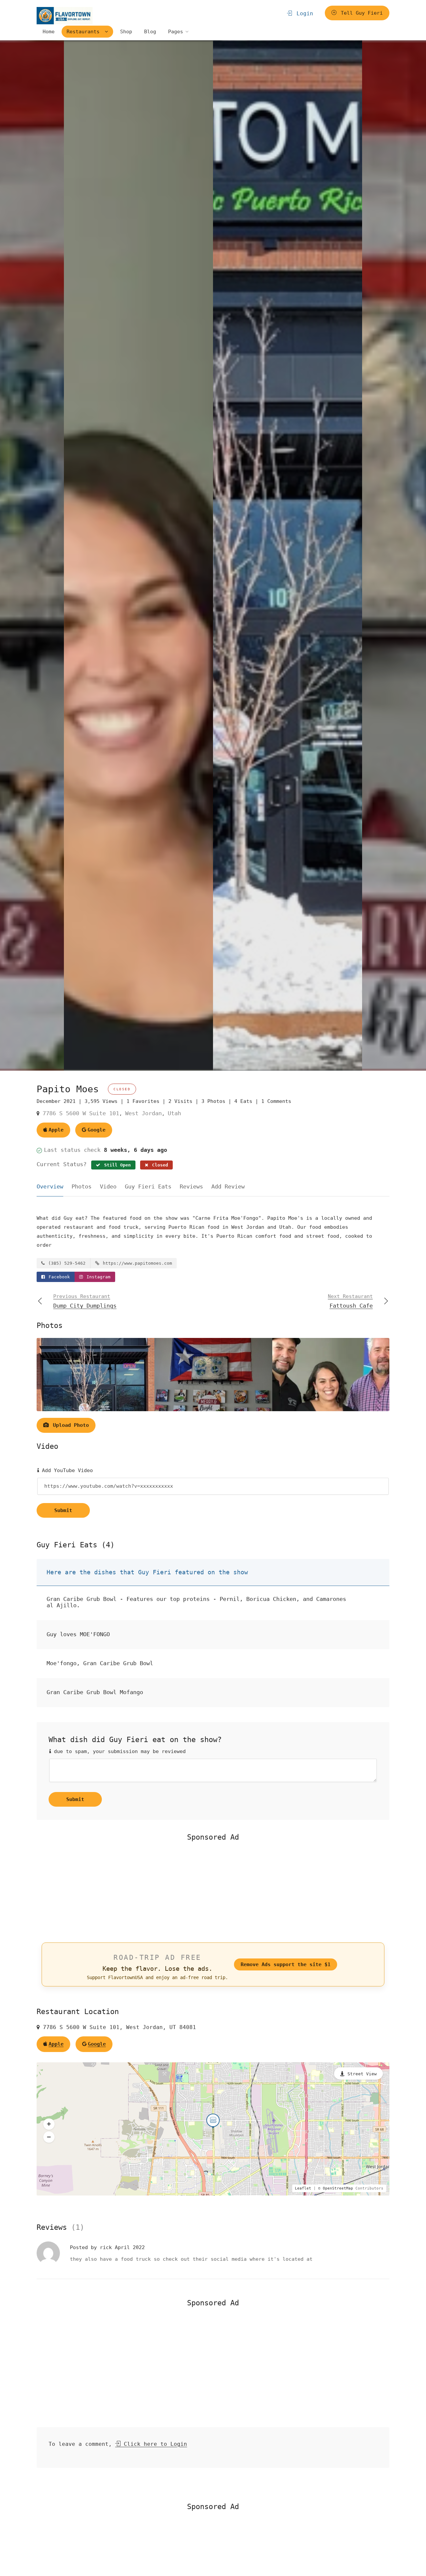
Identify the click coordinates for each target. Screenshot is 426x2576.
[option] (288, 555)
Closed (159, 1165)
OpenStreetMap (338, 2188)
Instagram (97, 1277)
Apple (56, 1130)
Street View (362, 2074)
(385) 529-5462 (66, 1263)
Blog (150, 32)
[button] (49, 2124)
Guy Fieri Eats (148, 1186)
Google (97, 1130)
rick (107, 2247)
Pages (176, 32)
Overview (50, 1186)
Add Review (228, 1186)
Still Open (116, 1165)
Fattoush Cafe (350, 1301)
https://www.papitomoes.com (136, 1263)
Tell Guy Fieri (360, 13)
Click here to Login (154, 2444)
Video (108, 1186)
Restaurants (85, 32)
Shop (126, 32)
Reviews (191, 1186)
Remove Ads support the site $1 (286, 1964)
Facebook (58, 1277)
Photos (82, 1186)
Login (303, 13)
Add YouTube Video (66, 1470)
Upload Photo (69, 1425)
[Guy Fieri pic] (138, 555)
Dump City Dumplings (85, 1301)
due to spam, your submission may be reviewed (118, 1751)
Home (49, 32)
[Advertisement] (213, 1891)
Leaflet (303, 2188)
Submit (63, 1510)
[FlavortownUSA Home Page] (65, 15)
